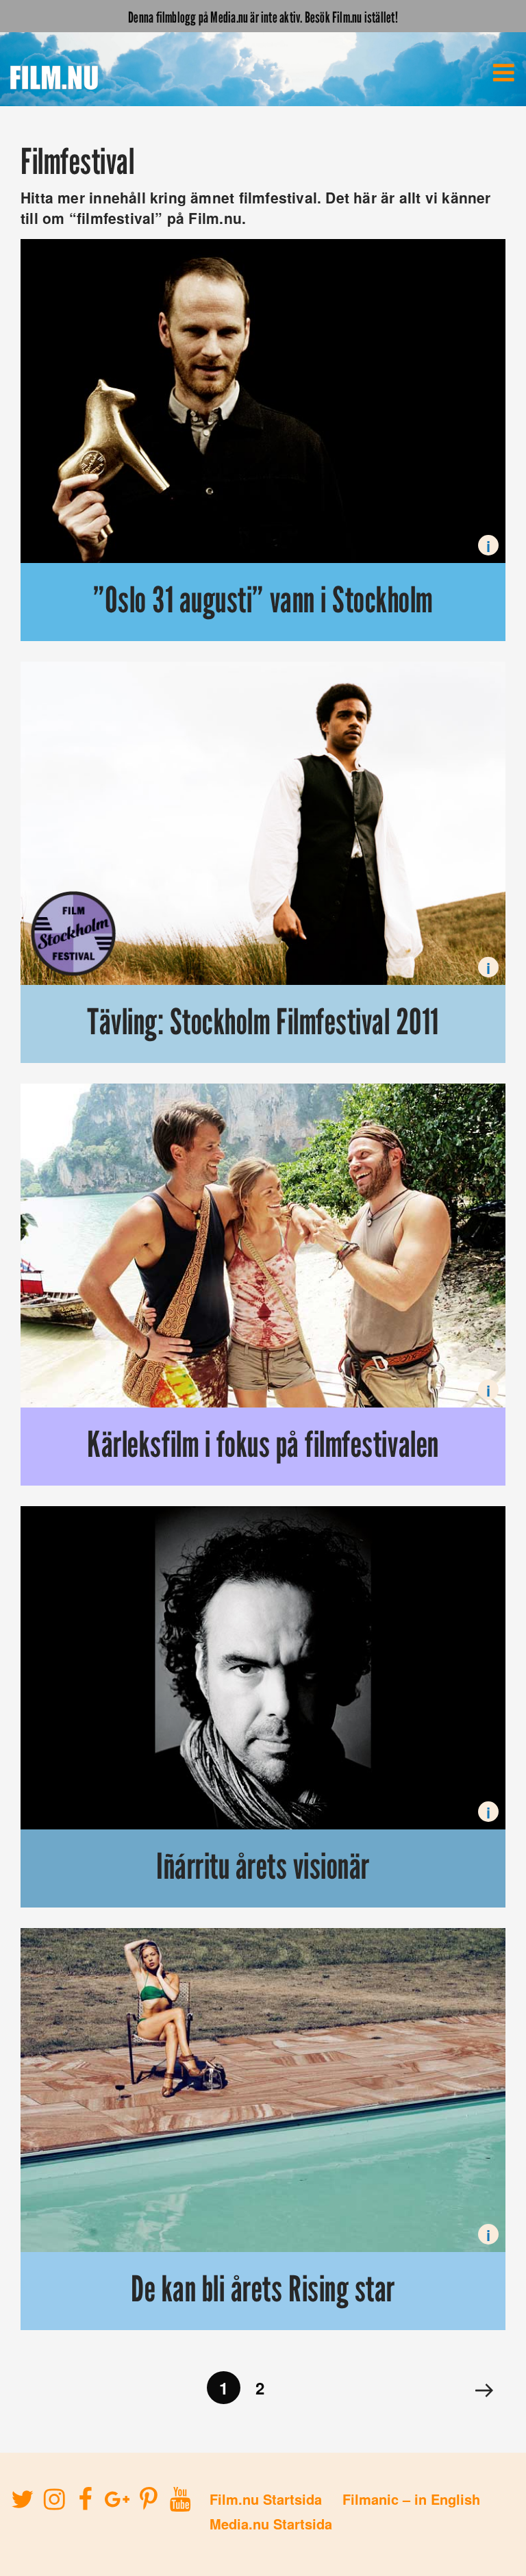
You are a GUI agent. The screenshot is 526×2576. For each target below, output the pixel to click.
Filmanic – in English (411, 2499)
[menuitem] (503, 73)
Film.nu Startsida (266, 2499)
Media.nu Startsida (271, 2524)
